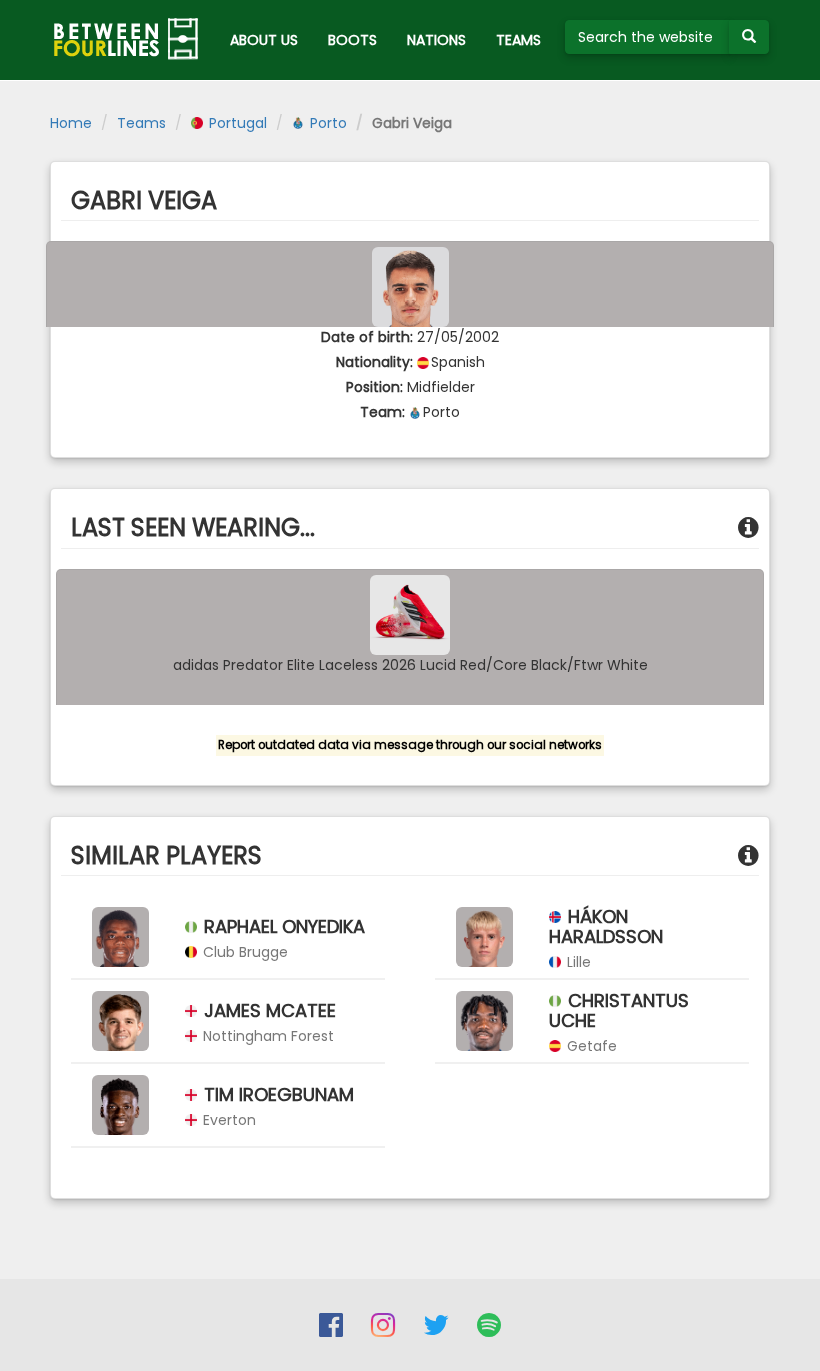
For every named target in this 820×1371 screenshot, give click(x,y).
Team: (382, 412)
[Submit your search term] (749, 37)
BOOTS (352, 40)
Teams (141, 123)
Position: (374, 387)
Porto (326, 123)
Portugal (236, 123)
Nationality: (374, 362)
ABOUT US (264, 40)
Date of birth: (367, 337)
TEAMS (518, 40)
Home (71, 123)
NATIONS (436, 40)
